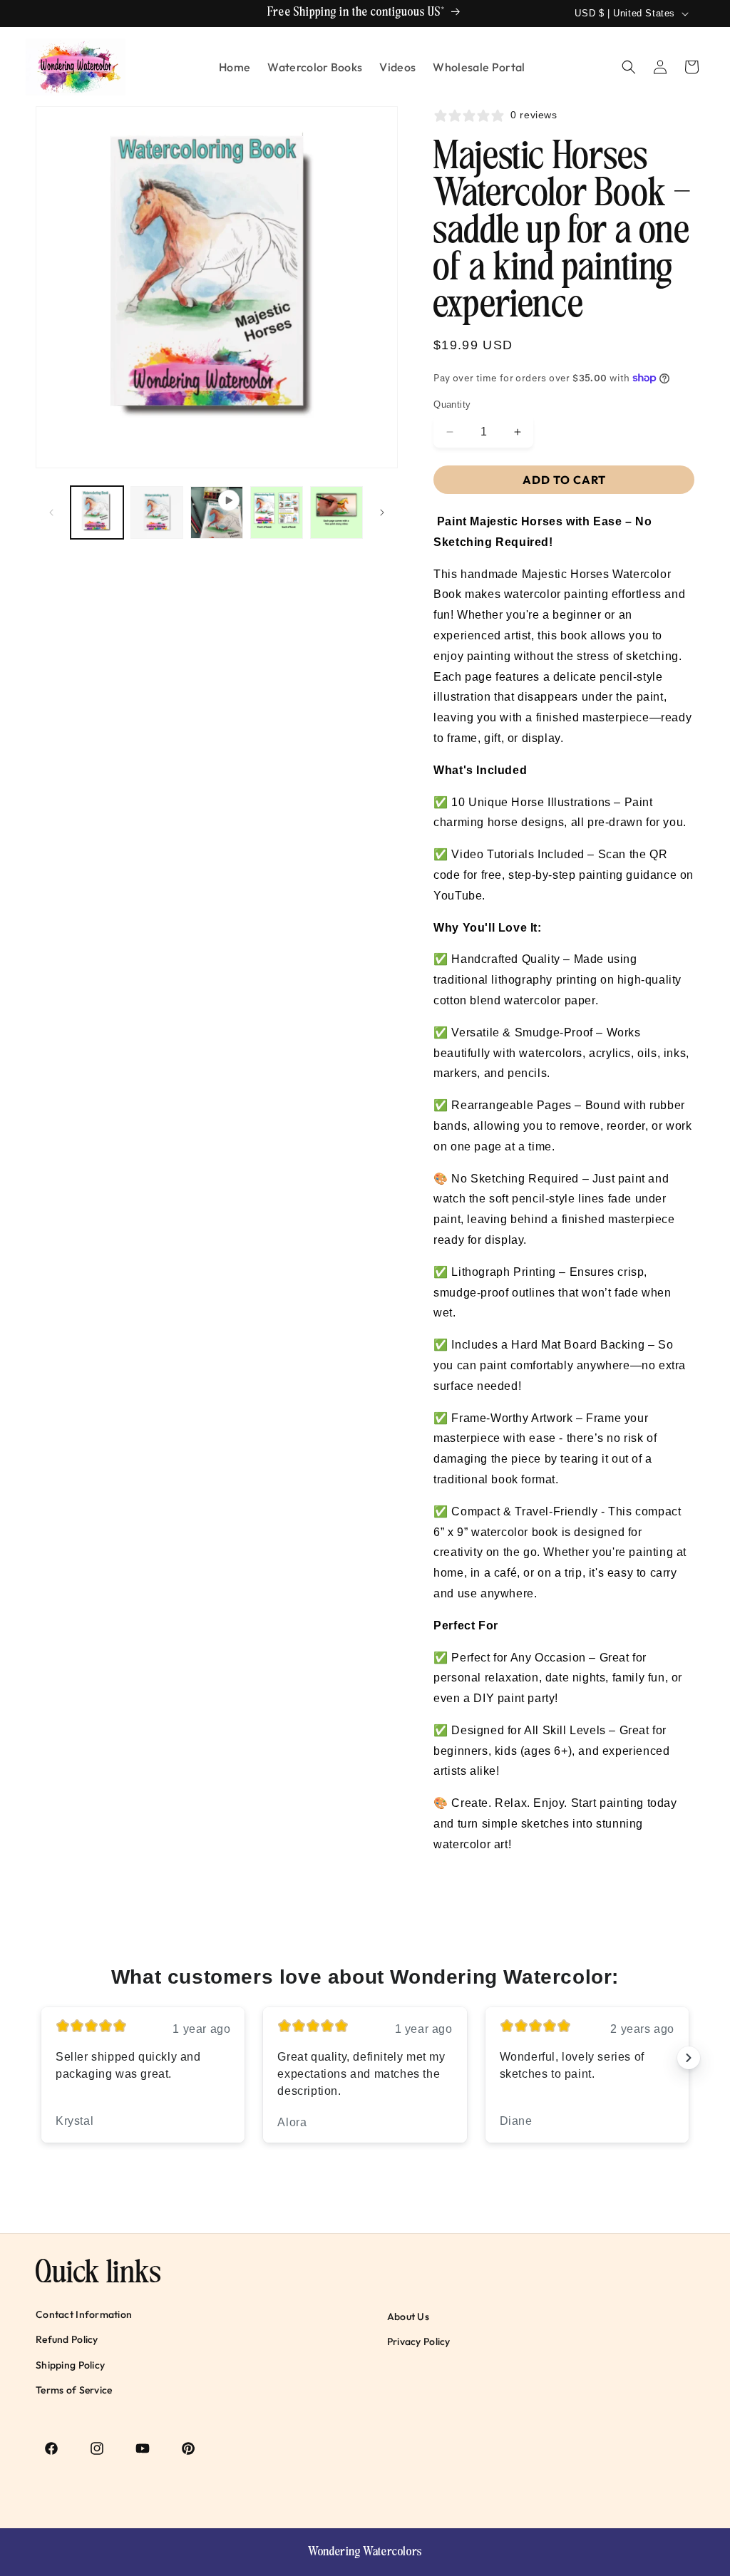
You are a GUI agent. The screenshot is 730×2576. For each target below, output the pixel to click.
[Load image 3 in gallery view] (277, 512)
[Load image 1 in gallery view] (97, 512)
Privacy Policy (419, 2341)
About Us (408, 2317)
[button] (629, 67)
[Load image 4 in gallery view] (336, 512)
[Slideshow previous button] (41, 2058)
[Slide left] (51, 512)
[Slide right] (382, 512)
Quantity (452, 405)
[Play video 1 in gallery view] (217, 512)
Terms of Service (74, 2390)
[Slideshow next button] (689, 2058)
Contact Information (84, 2314)
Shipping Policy (70, 2365)
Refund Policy (67, 2339)
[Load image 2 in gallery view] (157, 512)
